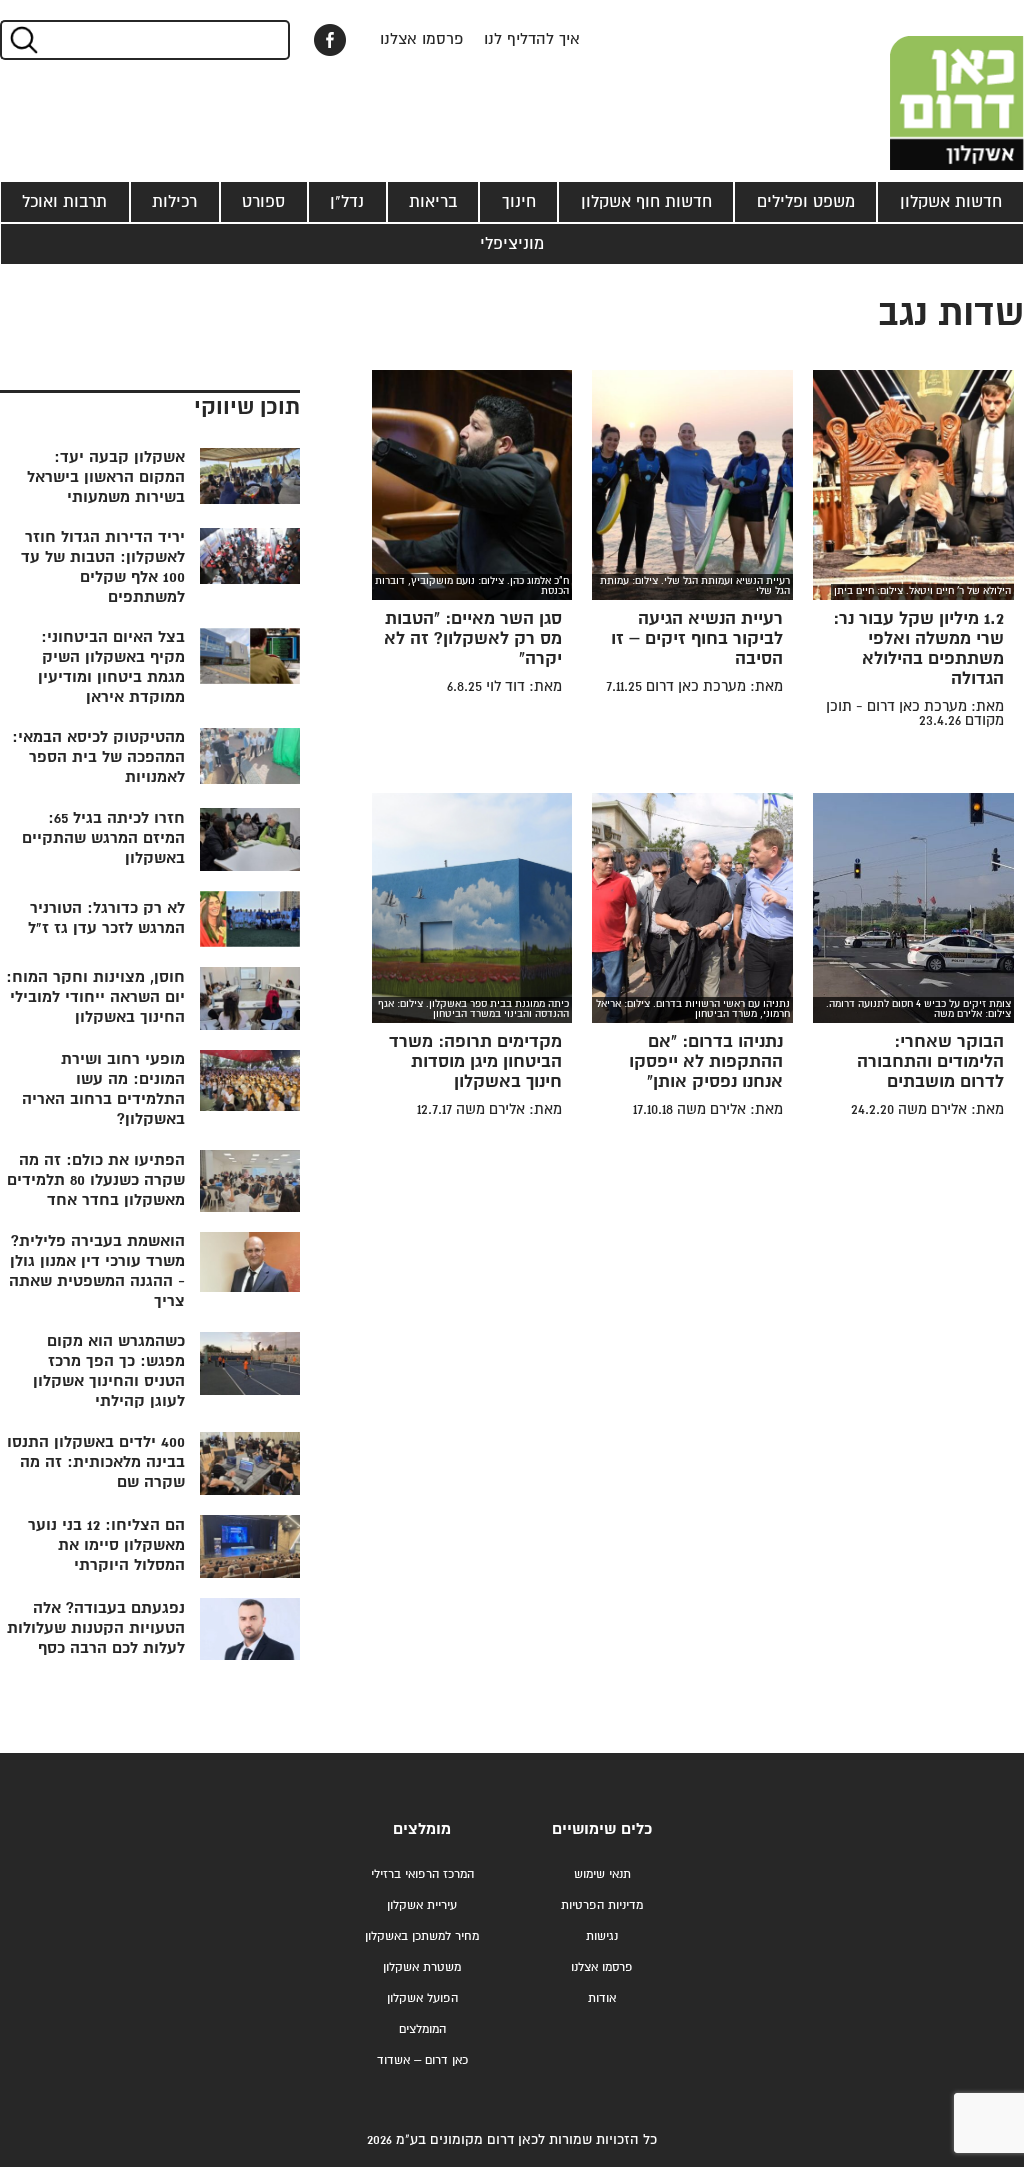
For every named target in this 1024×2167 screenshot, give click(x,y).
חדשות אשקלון (951, 202)
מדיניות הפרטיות (602, 1905)
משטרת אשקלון (422, 1967)
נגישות (602, 1936)
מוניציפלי (512, 244)
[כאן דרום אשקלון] (924, 85)
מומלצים (422, 1829)
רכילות (174, 202)
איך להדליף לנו (532, 39)
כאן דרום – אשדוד (422, 2060)
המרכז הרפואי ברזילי (422, 1874)
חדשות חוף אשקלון (646, 202)
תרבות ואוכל (64, 202)
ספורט (263, 202)
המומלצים (422, 2029)
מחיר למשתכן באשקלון (422, 1936)
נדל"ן (347, 202)
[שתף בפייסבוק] (330, 40)
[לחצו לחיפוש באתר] (22, 40)
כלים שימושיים (602, 1829)
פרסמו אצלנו (422, 39)
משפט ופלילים (806, 202)
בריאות (433, 202)
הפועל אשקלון (422, 1998)
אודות (602, 1998)
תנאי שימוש (602, 1874)
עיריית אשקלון (422, 1905)
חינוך (519, 202)
